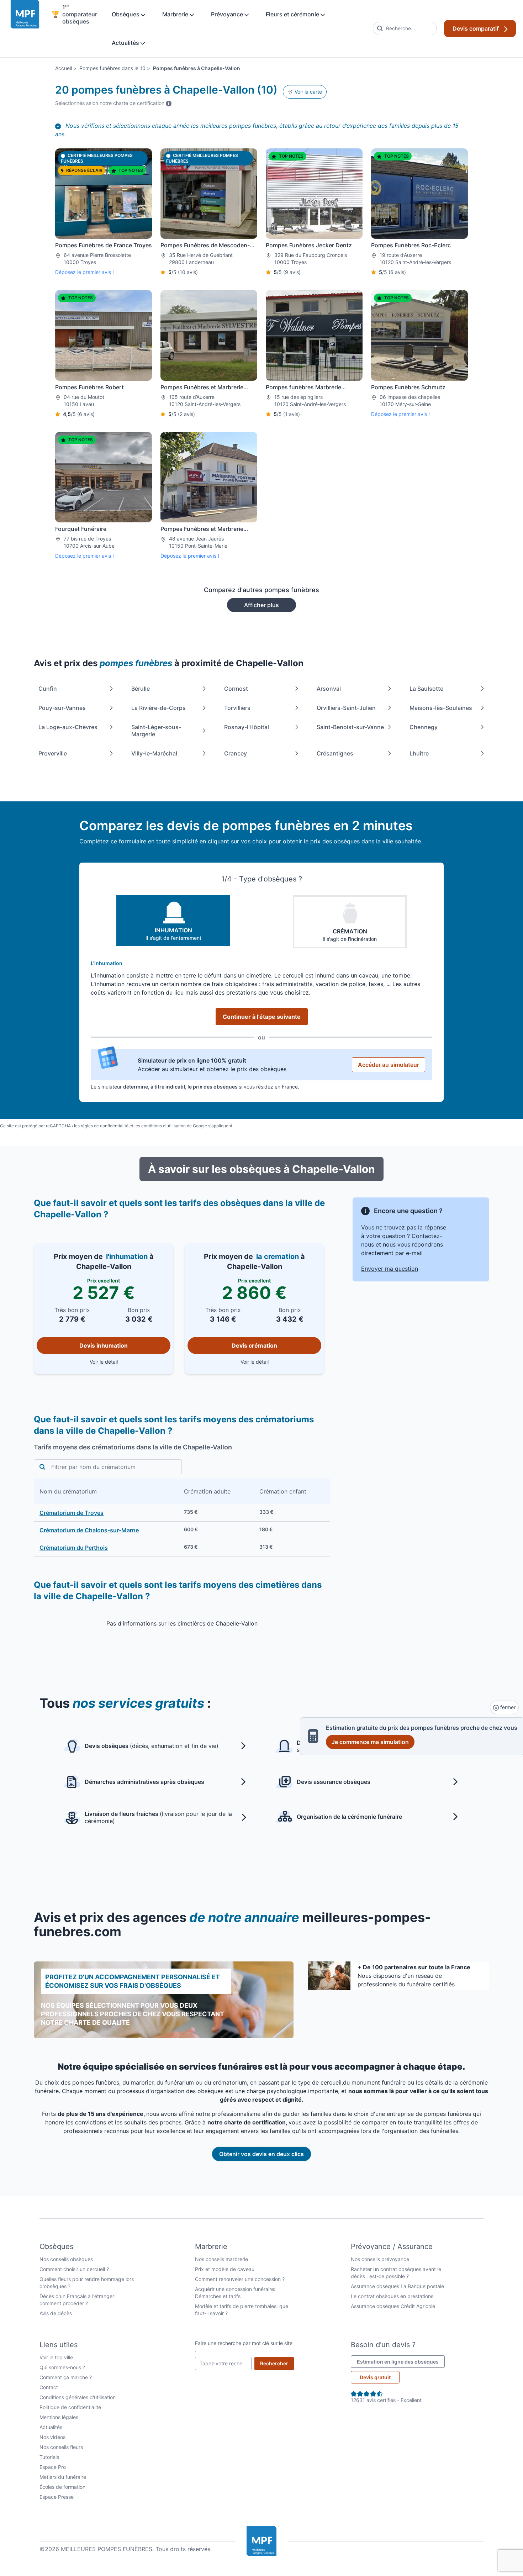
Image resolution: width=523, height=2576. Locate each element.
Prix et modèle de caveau (225, 2269)
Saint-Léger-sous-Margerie (156, 731)
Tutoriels (49, 2457)
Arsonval (329, 689)
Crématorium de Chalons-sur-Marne (89, 1530)
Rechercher (277, 2363)
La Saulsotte (426, 689)
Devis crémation (254, 1345)
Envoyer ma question (390, 1269)
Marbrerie (176, 14)
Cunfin (48, 689)
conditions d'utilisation (164, 1126)
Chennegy (424, 727)
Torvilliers (237, 708)
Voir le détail (130, 1361)
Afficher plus (261, 605)
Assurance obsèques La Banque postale (397, 2286)
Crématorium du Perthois (74, 1548)
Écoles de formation (62, 2487)
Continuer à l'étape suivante (262, 1017)
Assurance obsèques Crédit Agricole (393, 2306)
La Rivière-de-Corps (159, 708)
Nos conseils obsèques (66, 2259)
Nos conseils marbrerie (221, 2259)
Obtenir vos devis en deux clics (261, 2154)
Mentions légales (59, 2417)
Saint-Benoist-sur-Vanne (350, 727)
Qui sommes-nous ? (62, 2367)
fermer (507, 1707)
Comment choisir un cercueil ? (74, 2269)
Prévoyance (228, 14)
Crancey (236, 753)
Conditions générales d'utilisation (78, 2397)
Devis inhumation (104, 1345)
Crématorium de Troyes (72, 1513)
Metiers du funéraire (63, 2477)
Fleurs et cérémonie (293, 14)
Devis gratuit (375, 2377)
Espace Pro (53, 2467)
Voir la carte (308, 92)
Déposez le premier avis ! (84, 272)
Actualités (126, 43)
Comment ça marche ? (66, 2377)
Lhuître (419, 753)
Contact (49, 2387)
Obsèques (126, 14)
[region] (182, 1518)
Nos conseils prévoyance (380, 2259)
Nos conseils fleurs (61, 2447)
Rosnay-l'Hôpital (247, 727)
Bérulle (141, 689)
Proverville (53, 753)
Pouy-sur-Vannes (62, 708)
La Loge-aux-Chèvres (68, 727)
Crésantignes (335, 753)
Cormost (236, 689)
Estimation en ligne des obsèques (401, 2361)
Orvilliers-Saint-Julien (346, 708)
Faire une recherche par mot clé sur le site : (244, 2347)
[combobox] (405, 28)
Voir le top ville (56, 2357)
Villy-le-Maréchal (154, 753)
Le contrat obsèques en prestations (392, 2296)
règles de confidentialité (105, 1126)
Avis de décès (56, 2313)
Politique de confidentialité (70, 2407)
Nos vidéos (52, 2437)
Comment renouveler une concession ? (240, 2279)
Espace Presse (57, 2497)
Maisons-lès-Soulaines (441, 708)
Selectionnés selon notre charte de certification (113, 103)
